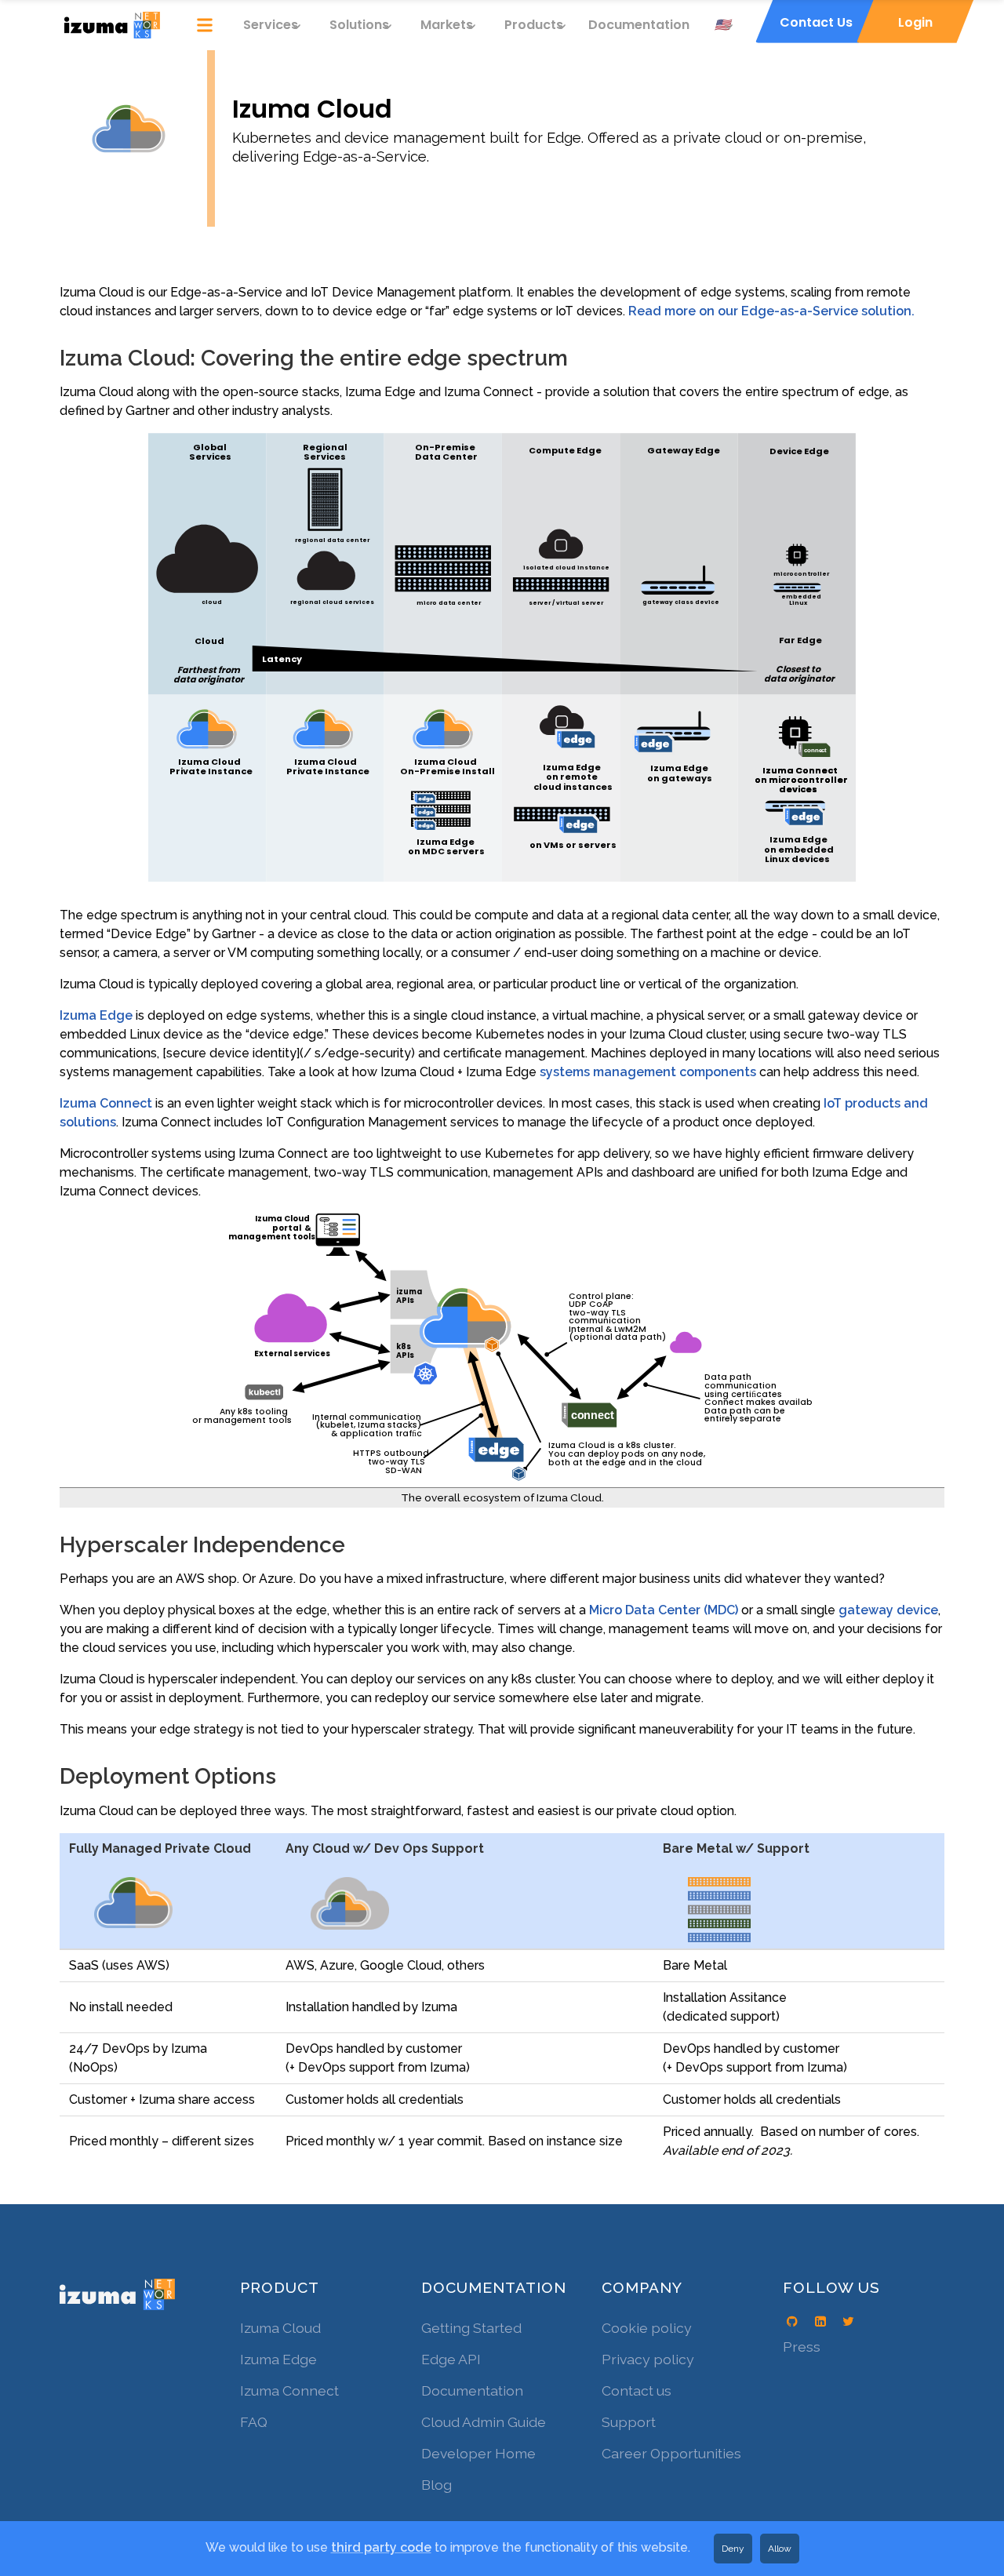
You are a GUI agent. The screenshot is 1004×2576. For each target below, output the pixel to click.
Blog (437, 2485)
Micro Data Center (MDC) (664, 1610)
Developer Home (478, 2453)
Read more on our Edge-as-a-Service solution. (771, 311)
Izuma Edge (96, 1015)
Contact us (637, 2390)
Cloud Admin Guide (484, 2422)
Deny (733, 2549)
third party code (381, 2547)
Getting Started (471, 2328)
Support (629, 2422)
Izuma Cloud (280, 2328)
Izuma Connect (106, 1103)
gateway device (888, 1610)
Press (802, 2347)
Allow (780, 2549)
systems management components (648, 1072)
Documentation (639, 25)
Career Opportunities (671, 2453)
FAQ (254, 2422)
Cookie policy (647, 2328)
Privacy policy (648, 2359)
